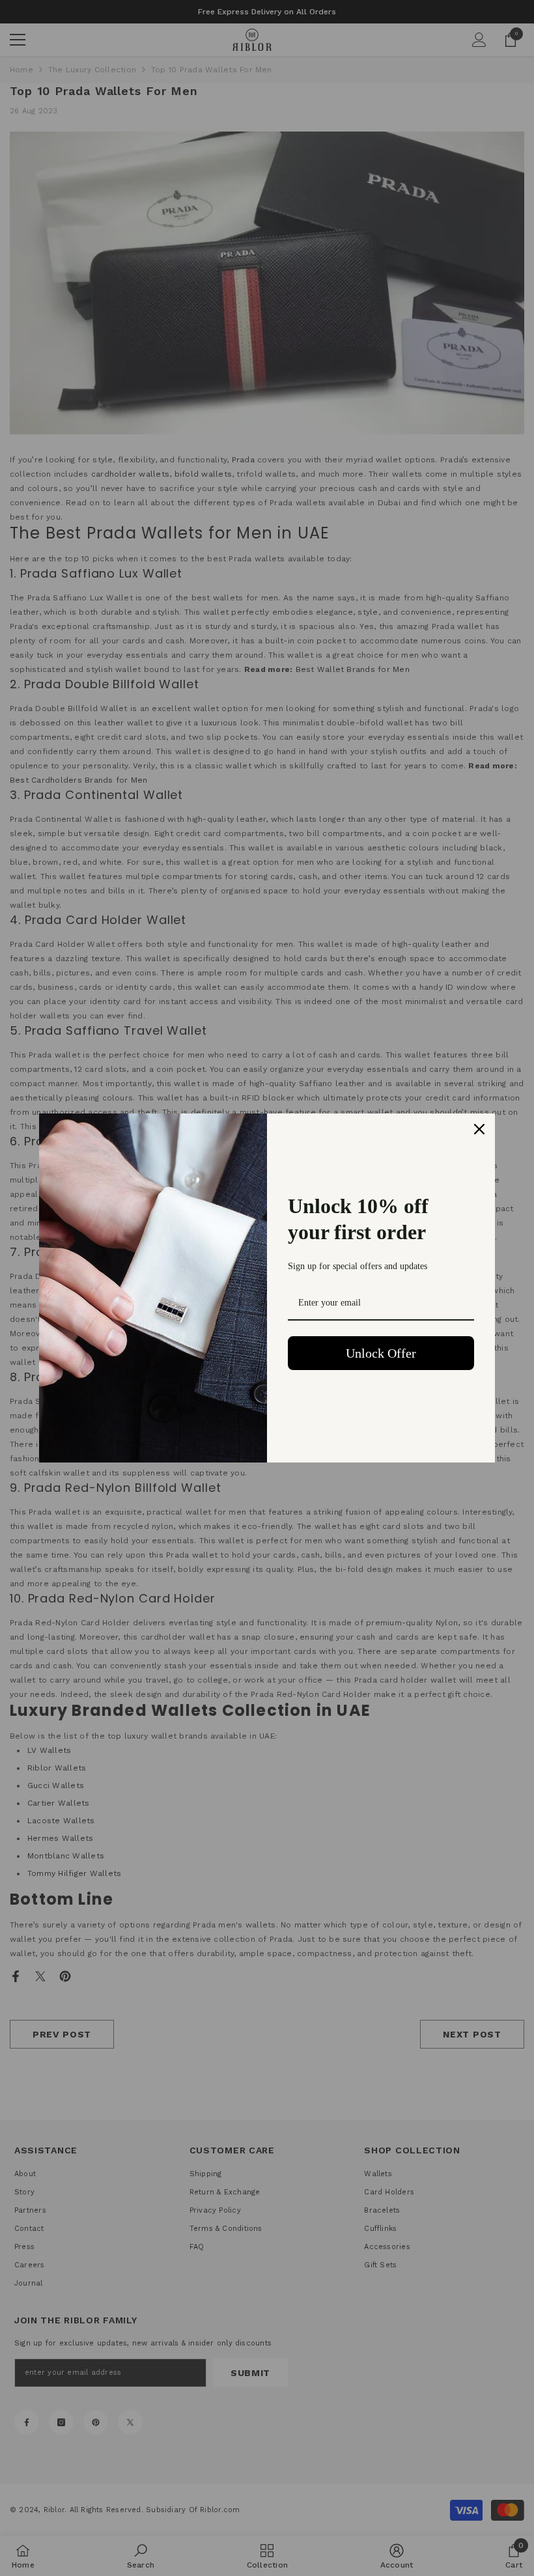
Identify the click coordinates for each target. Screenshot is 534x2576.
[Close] (479, 1129)
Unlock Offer (381, 1353)
